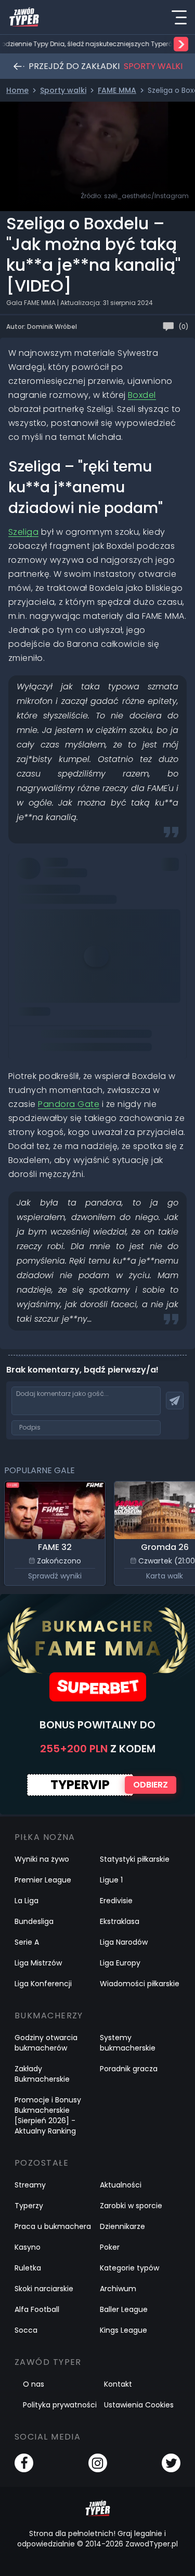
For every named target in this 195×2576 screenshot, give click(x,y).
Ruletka (28, 2268)
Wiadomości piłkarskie (140, 1984)
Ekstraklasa (120, 1921)
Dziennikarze (122, 2226)
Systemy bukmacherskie (128, 2043)
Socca (26, 2330)
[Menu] (179, 17)
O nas (34, 2384)
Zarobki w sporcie (131, 2206)
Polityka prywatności (60, 2405)
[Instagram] (98, 2463)
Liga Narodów (124, 1942)
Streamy (30, 2185)
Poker (110, 2247)
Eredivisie (116, 1901)
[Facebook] (24, 2463)
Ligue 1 (111, 1880)
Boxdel (142, 395)
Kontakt (118, 2384)
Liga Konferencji (43, 1984)
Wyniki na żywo (42, 1859)
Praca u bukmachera (53, 2226)
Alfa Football (37, 2309)
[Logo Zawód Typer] (24, 17)
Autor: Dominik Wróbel (42, 327)
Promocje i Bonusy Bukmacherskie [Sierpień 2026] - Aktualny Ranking (48, 2115)
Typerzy (29, 2206)
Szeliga (23, 532)
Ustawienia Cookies (139, 2405)
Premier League (43, 1880)
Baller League (124, 2309)
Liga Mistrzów (38, 1963)
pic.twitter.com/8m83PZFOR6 (76, 865)
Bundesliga (34, 1921)
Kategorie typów (129, 2268)
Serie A (27, 1942)
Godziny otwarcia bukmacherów (46, 2043)
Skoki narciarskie (44, 2289)
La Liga (27, 1901)
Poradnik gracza (129, 2069)
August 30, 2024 (142, 880)
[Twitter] (171, 2463)
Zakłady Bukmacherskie (42, 2074)
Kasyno (28, 2247)
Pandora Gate (69, 1104)
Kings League (123, 2330)
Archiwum (118, 2289)
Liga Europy (120, 1963)
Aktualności (121, 2185)
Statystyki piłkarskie (135, 1859)
